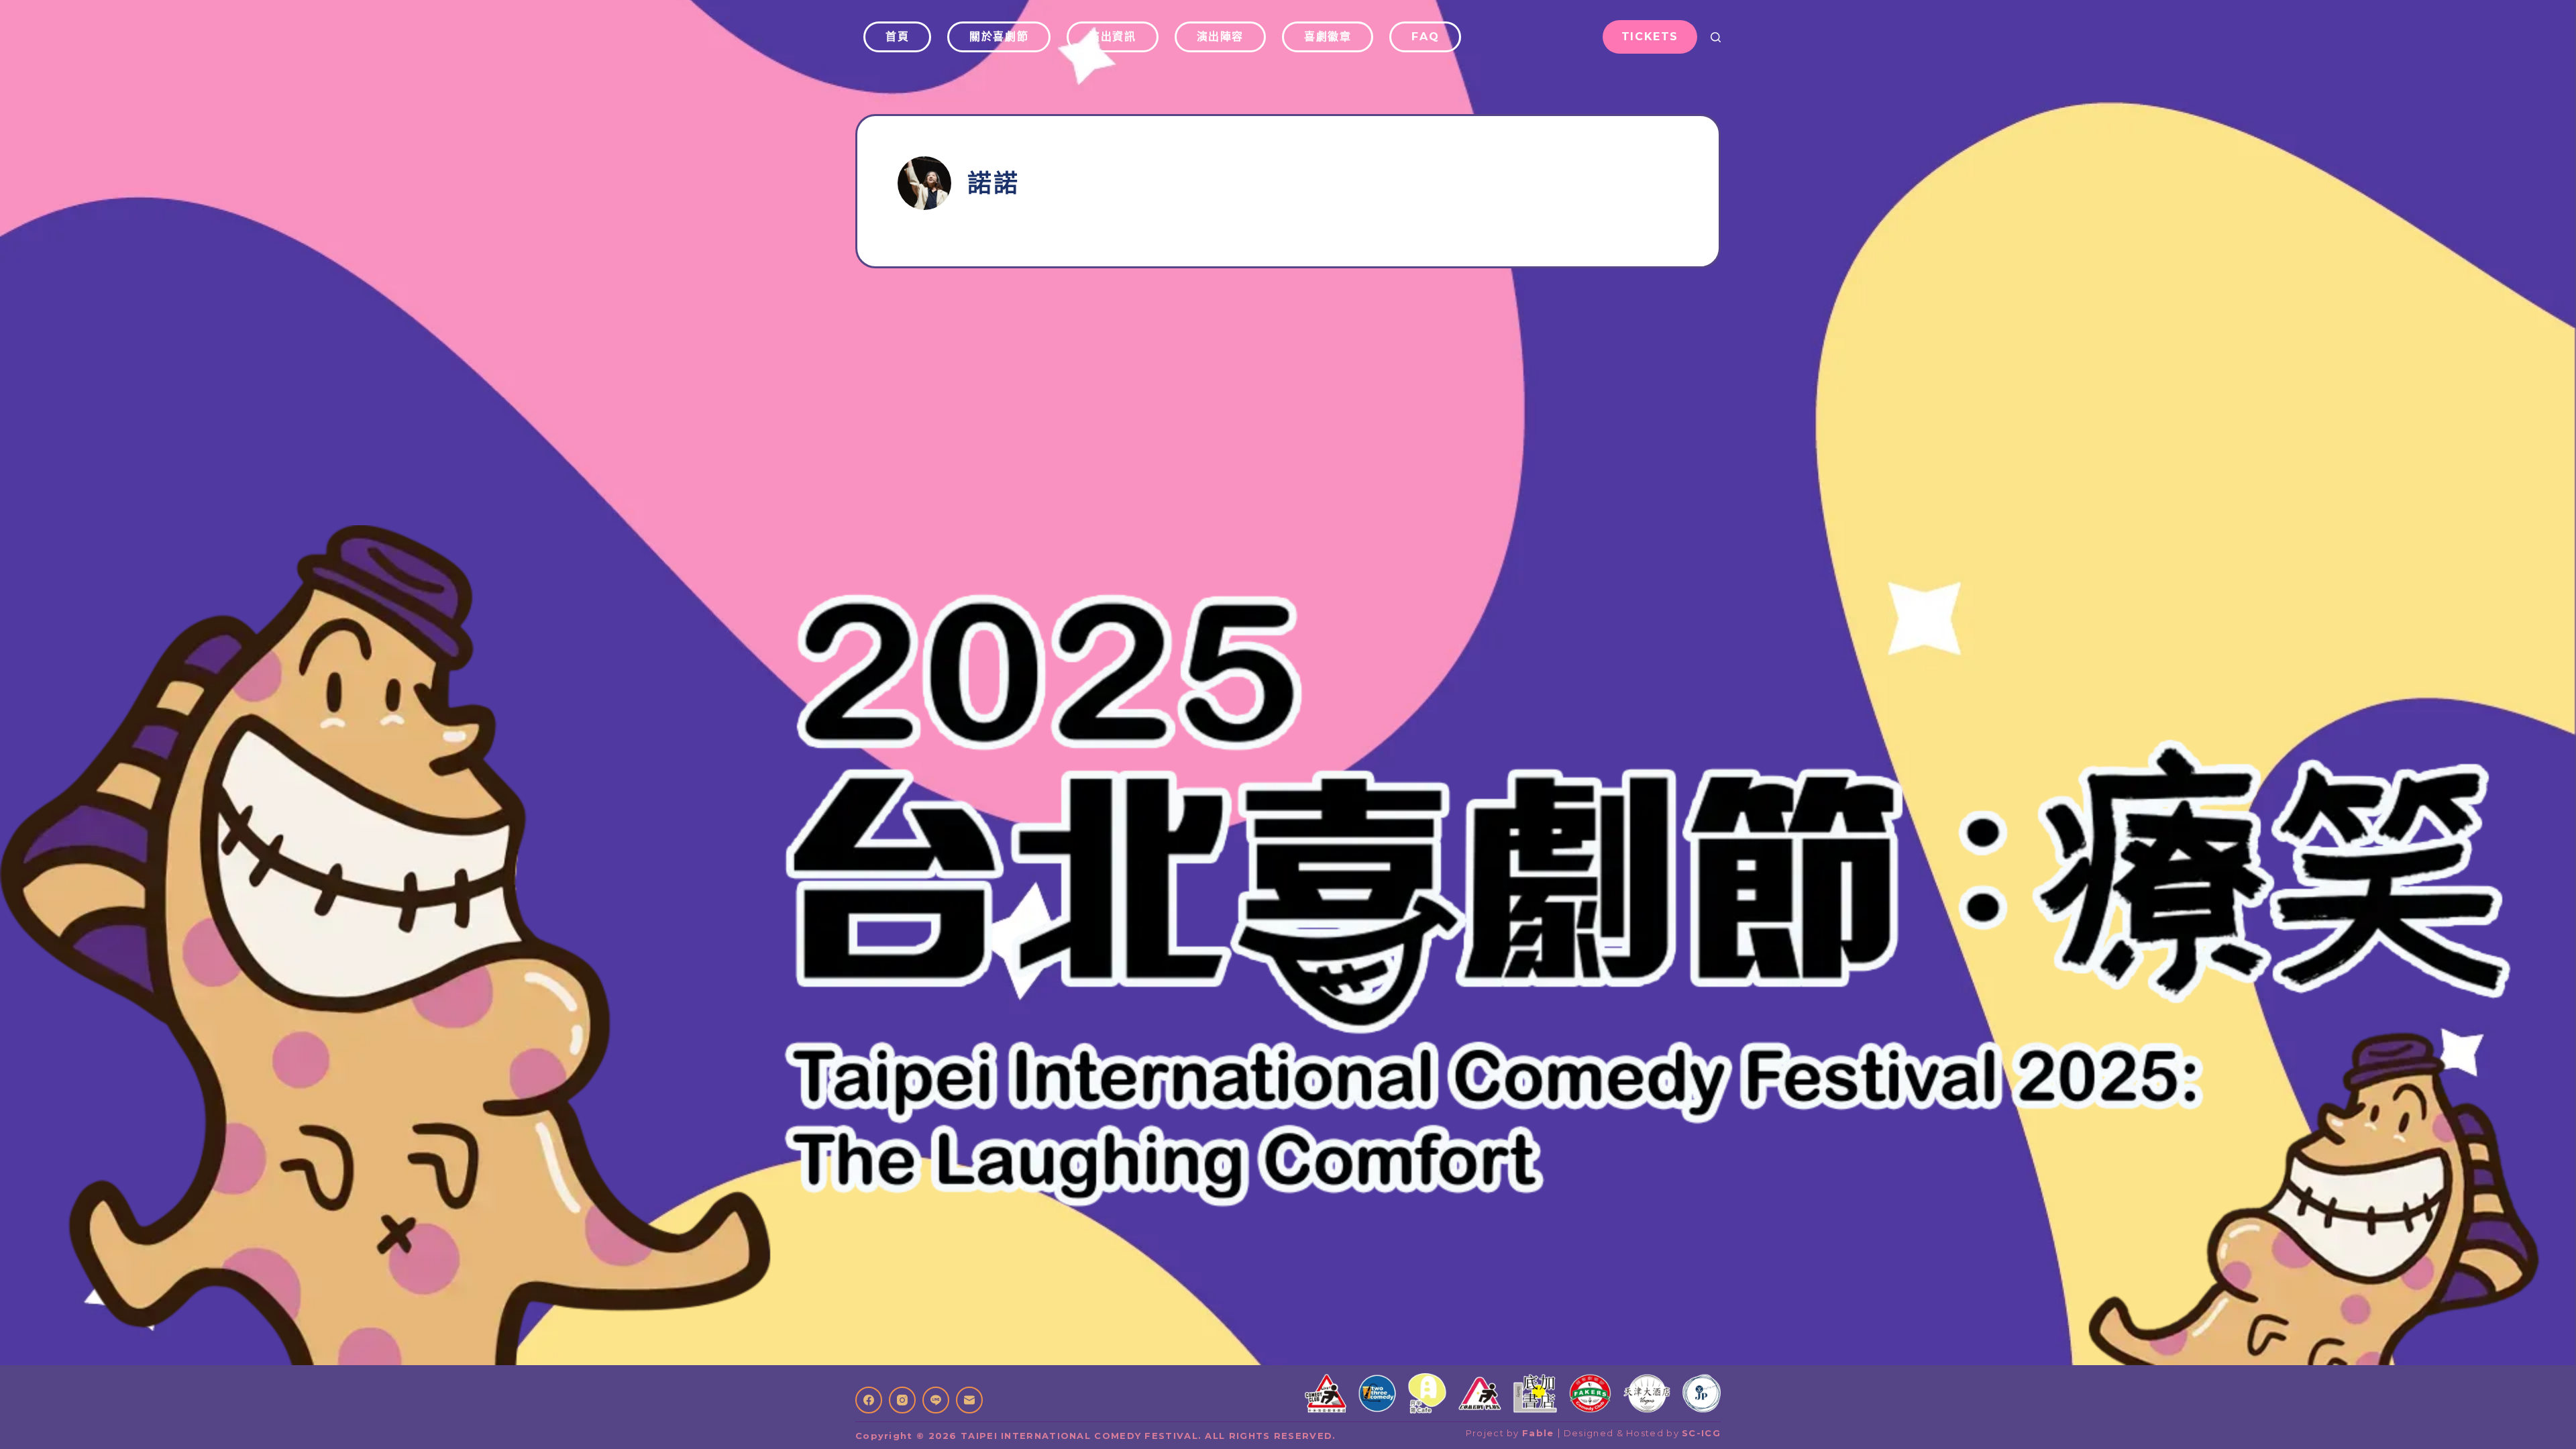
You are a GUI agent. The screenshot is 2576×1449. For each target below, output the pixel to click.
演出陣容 (1220, 37)
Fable (1538, 1433)
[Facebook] (869, 1400)
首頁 (897, 37)
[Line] (936, 1400)
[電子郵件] (969, 1400)
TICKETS (1650, 37)
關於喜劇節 (999, 37)
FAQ (1425, 37)
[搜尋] (1716, 37)
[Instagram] (902, 1400)
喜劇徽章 (1328, 37)
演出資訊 (1112, 37)
